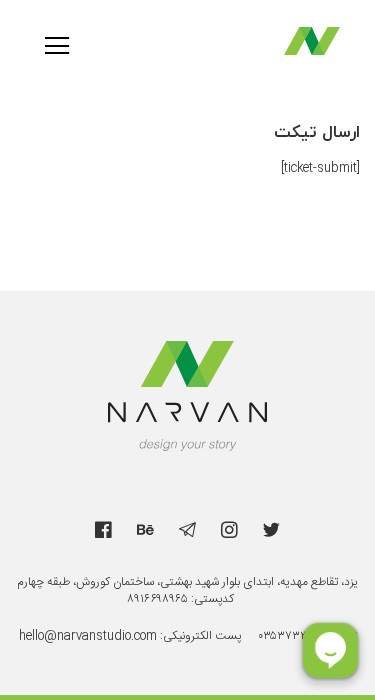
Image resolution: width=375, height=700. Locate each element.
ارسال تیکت (317, 133)
